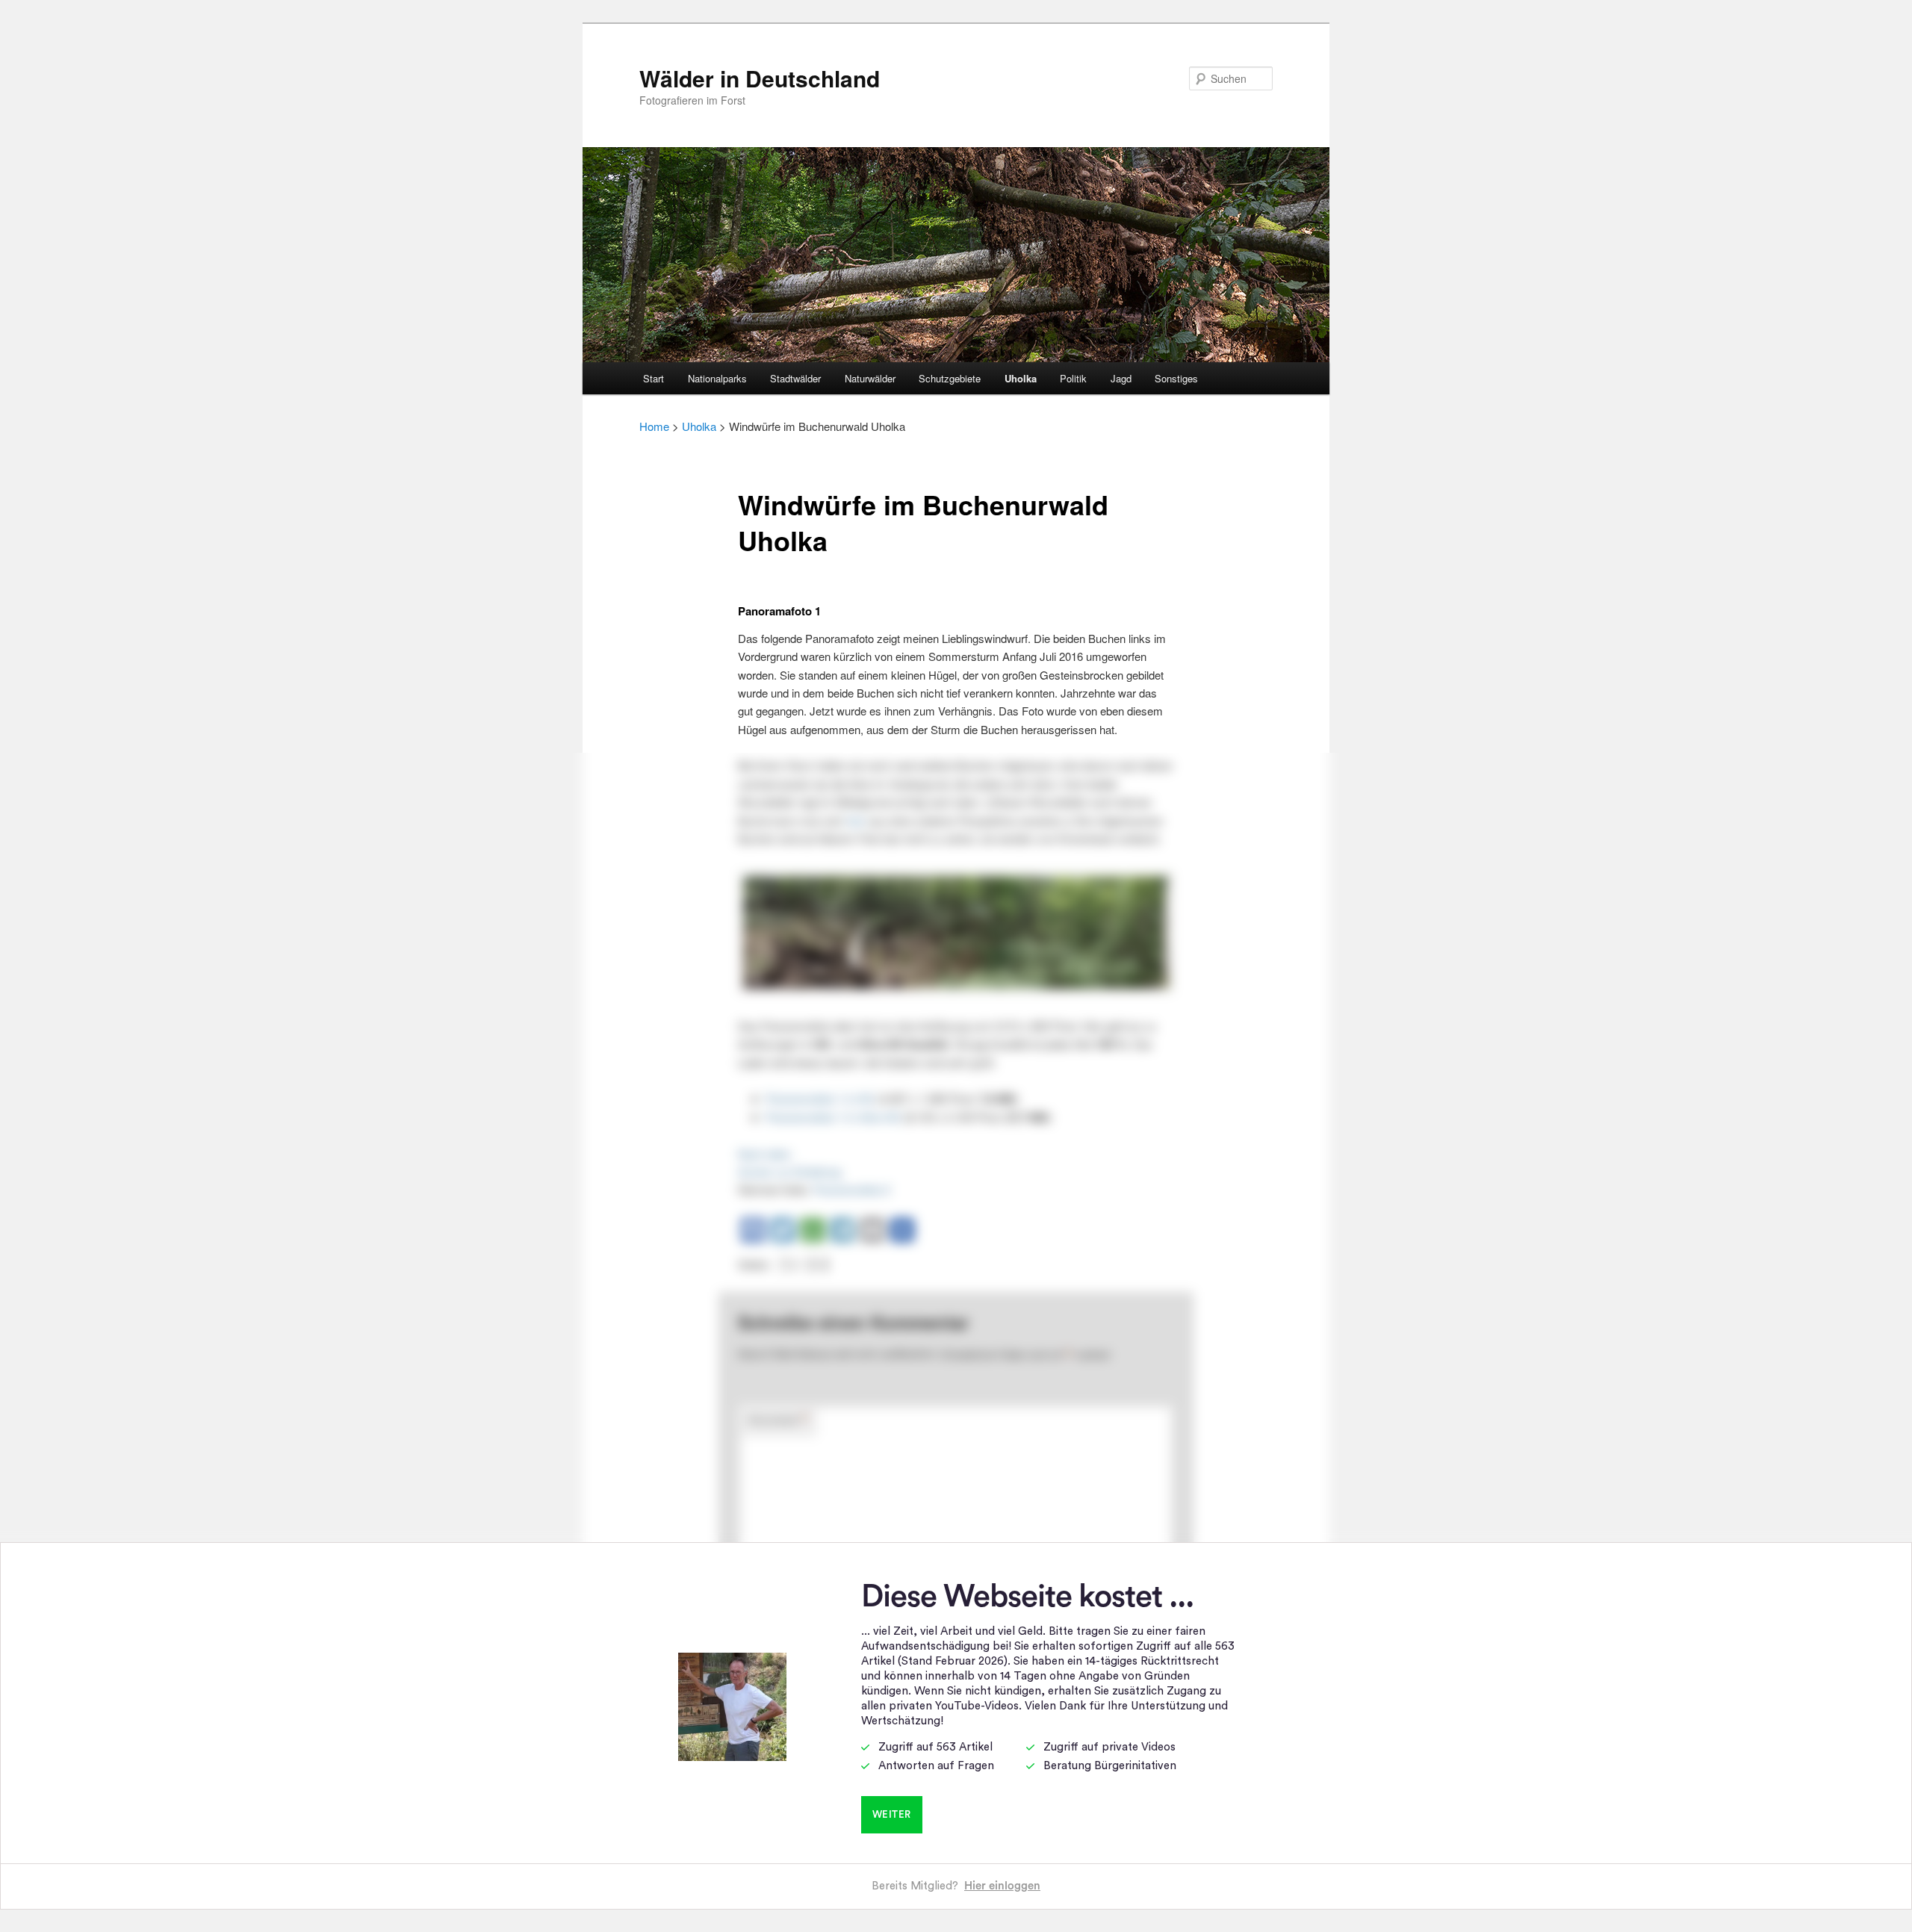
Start (654, 378)
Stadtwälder (795, 378)
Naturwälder (870, 378)
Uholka (1021, 378)
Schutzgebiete (950, 378)
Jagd (1121, 378)
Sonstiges (1176, 378)
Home (654, 426)
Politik (1073, 378)
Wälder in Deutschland (760, 78)
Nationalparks (717, 378)
